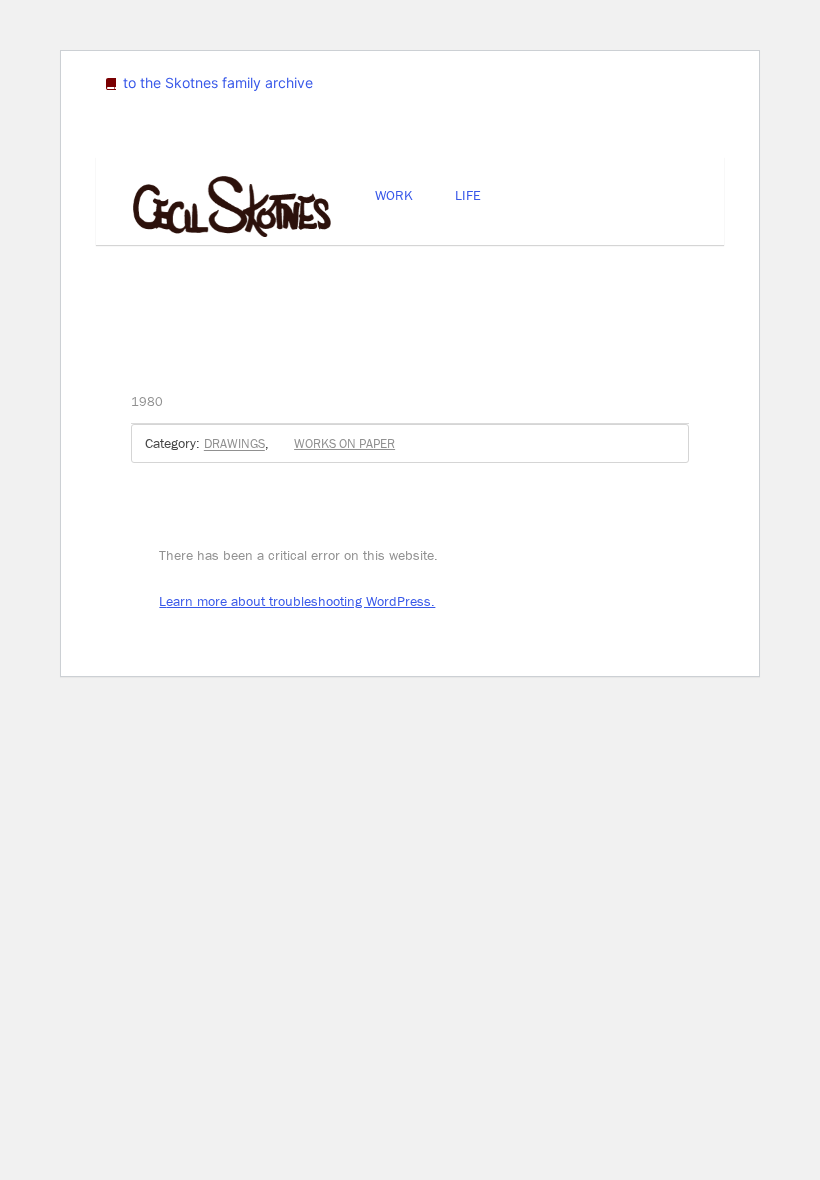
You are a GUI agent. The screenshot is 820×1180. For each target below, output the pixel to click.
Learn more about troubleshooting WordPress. (297, 601)
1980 (147, 401)
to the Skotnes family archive (216, 82)
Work (394, 195)
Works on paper (344, 443)
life (468, 195)
